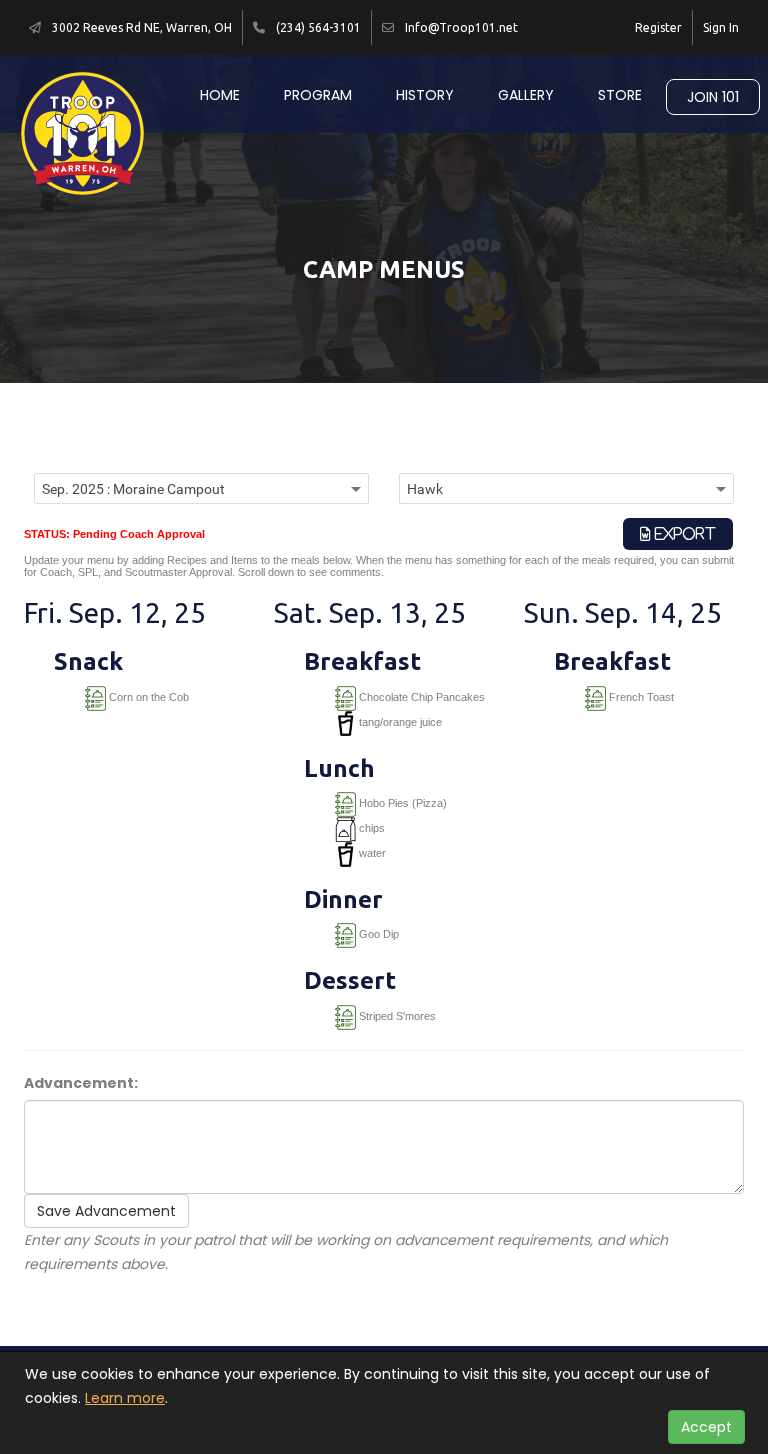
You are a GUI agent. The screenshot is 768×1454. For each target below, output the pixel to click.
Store (620, 95)
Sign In (721, 27)
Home (220, 95)
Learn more (125, 1398)
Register (658, 27)
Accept (706, 1427)
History (425, 95)
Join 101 (713, 97)
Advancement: (81, 1083)
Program (318, 95)
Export (683, 534)
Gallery (526, 95)
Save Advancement (106, 1211)
